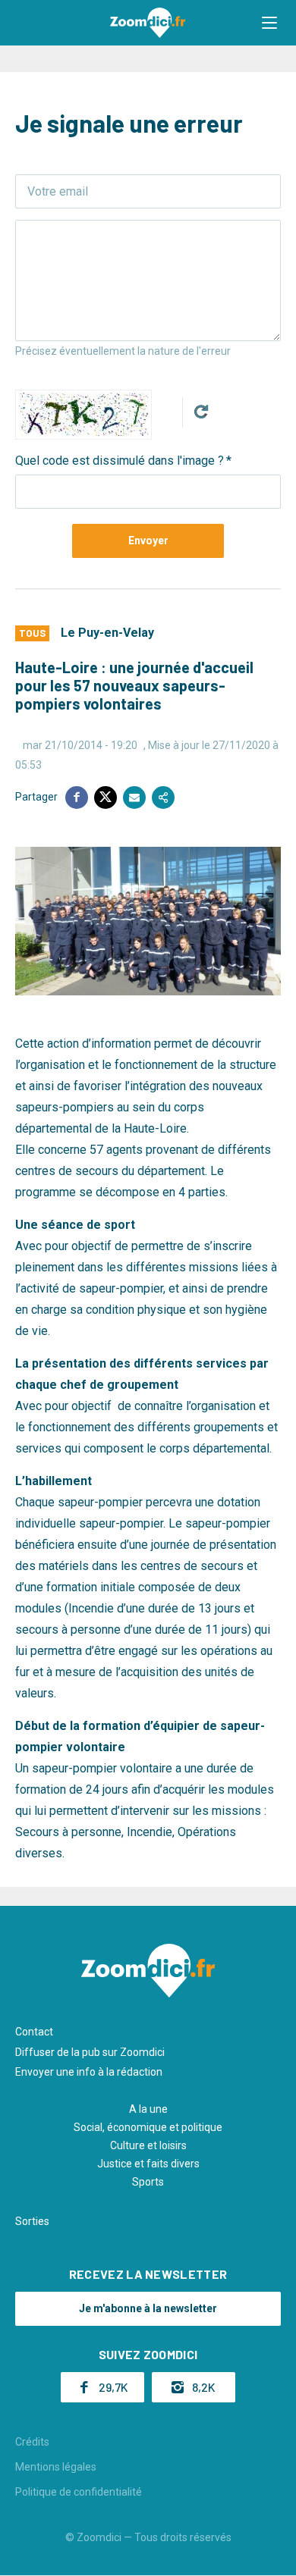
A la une (148, 2109)
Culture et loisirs (148, 2145)
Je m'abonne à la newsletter (148, 2308)
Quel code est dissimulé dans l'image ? (120, 461)
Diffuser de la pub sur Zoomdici (90, 2052)
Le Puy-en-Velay (107, 633)
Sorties (32, 2221)
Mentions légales (56, 2467)
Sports (148, 2182)
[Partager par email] (134, 798)
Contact (34, 2032)
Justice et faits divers (148, 2164)
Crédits (32, 2442)
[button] (269, 23)
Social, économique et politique (148, 2127)
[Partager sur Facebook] (77, 798)
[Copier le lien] (163, 798)
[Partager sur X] (105, 798)
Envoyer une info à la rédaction (89, 2072)
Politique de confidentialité (79, 2492)
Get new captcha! (201, 412)
